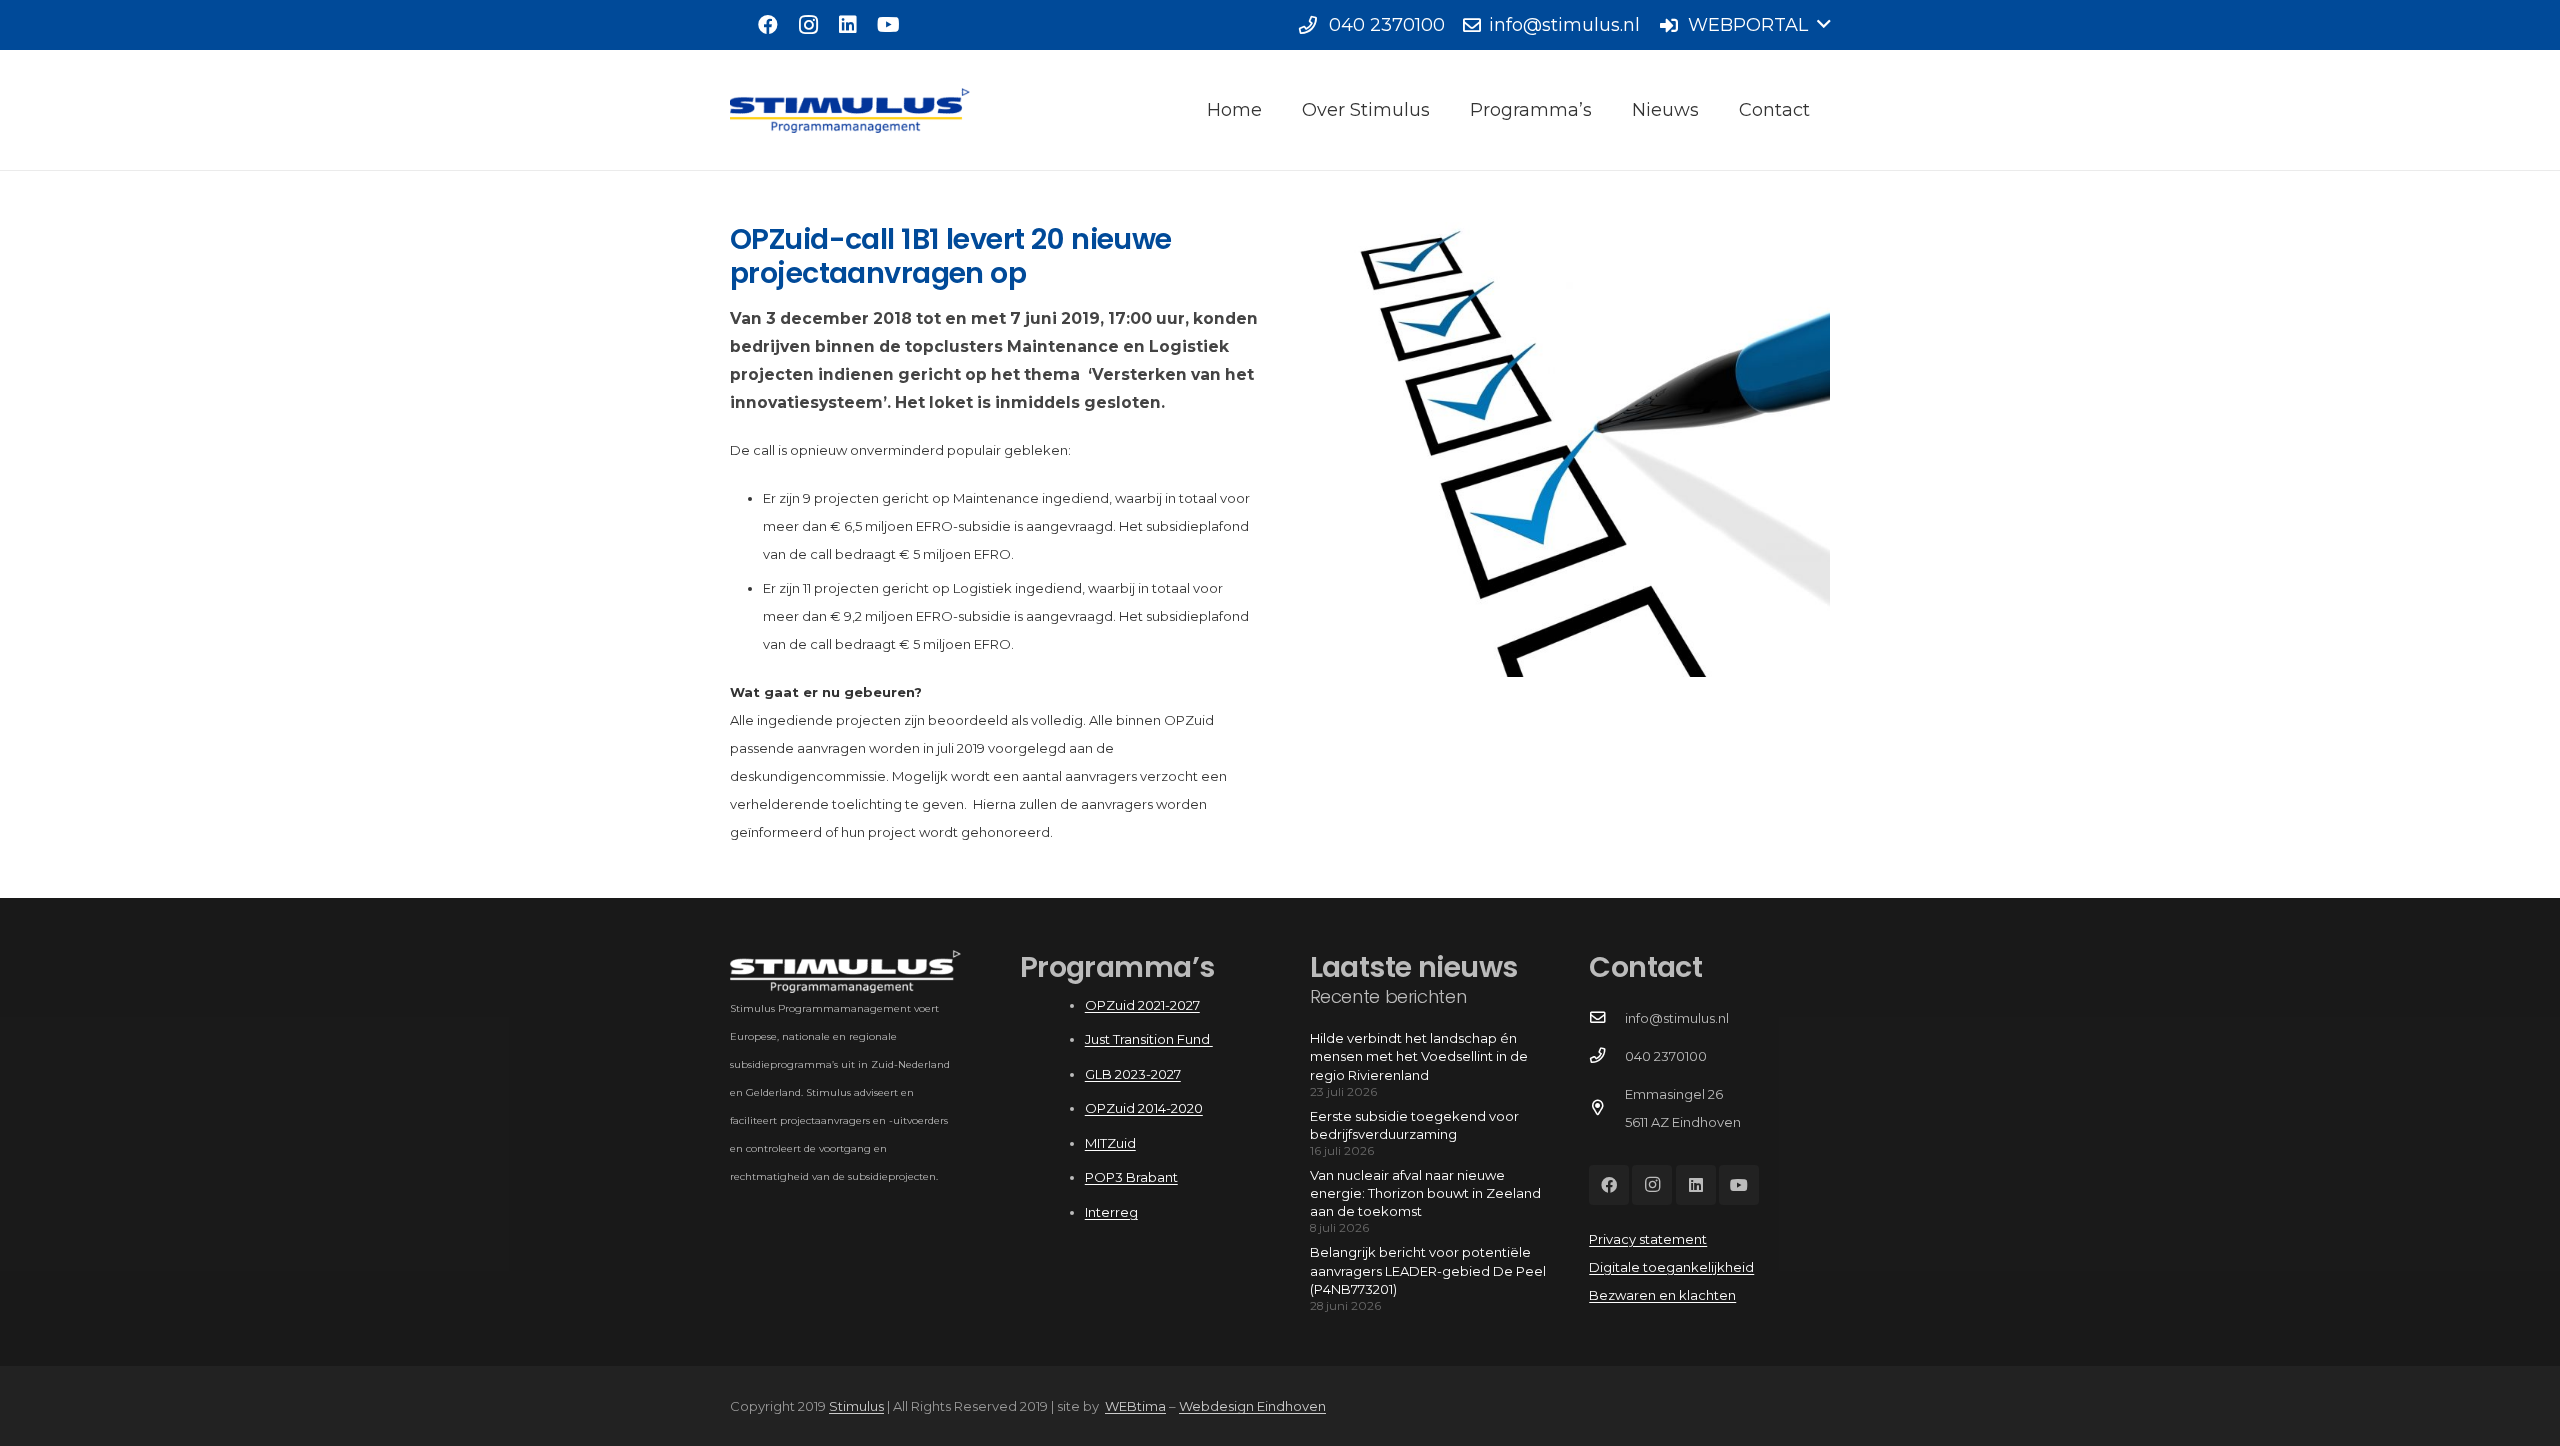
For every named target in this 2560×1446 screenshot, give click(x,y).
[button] (1744, 25)
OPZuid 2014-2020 (1144, 1108)
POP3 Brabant (1131, 1177)
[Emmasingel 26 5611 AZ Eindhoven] (1606, 1108)
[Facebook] (768, 25)
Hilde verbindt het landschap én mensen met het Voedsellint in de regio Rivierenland (1419, 1056)
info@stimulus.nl (1677, 1018)
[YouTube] (888, 25)
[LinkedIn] (848, 25)
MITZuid (1110, 1143)
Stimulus (856, 1406)
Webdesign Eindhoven (1252, 1406)
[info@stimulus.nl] (1606, 1018)
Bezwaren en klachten (1662, 1295)
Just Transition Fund (1149, 1039)
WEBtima (1135, 1406)
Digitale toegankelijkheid (1671, 1267)
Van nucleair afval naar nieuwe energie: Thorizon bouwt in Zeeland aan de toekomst (1425, 1193)
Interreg (1111, 1212)
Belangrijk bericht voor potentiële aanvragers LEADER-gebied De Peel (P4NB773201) (1428, 1270)
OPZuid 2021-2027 (1142, 1005)
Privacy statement (1648, 1239)
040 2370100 (1666, 1056)
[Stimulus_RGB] (850, 110)
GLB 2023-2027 (1133, 1074)
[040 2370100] (1606, 1056)
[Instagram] (808, 25)
